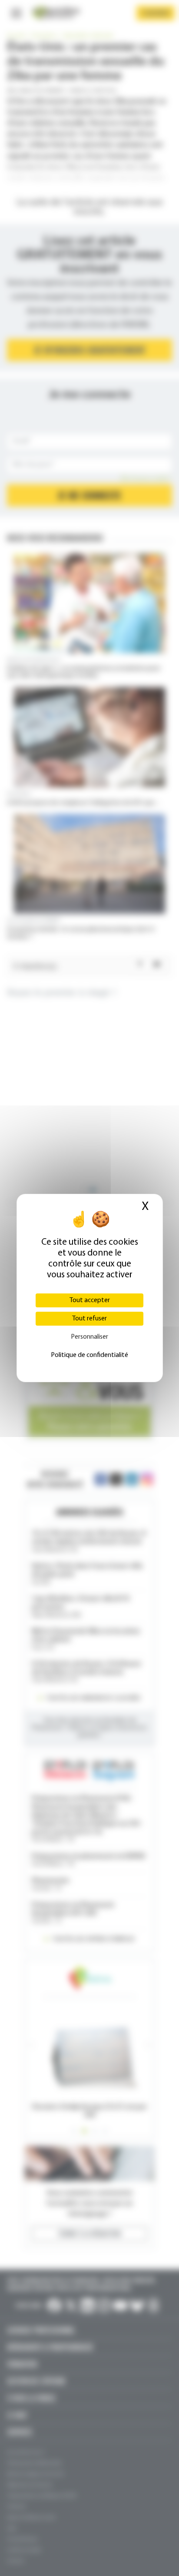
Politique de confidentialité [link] (89, 1355)
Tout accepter (90, 1300)
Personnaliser (89, 1337)
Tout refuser (89, 1319)
